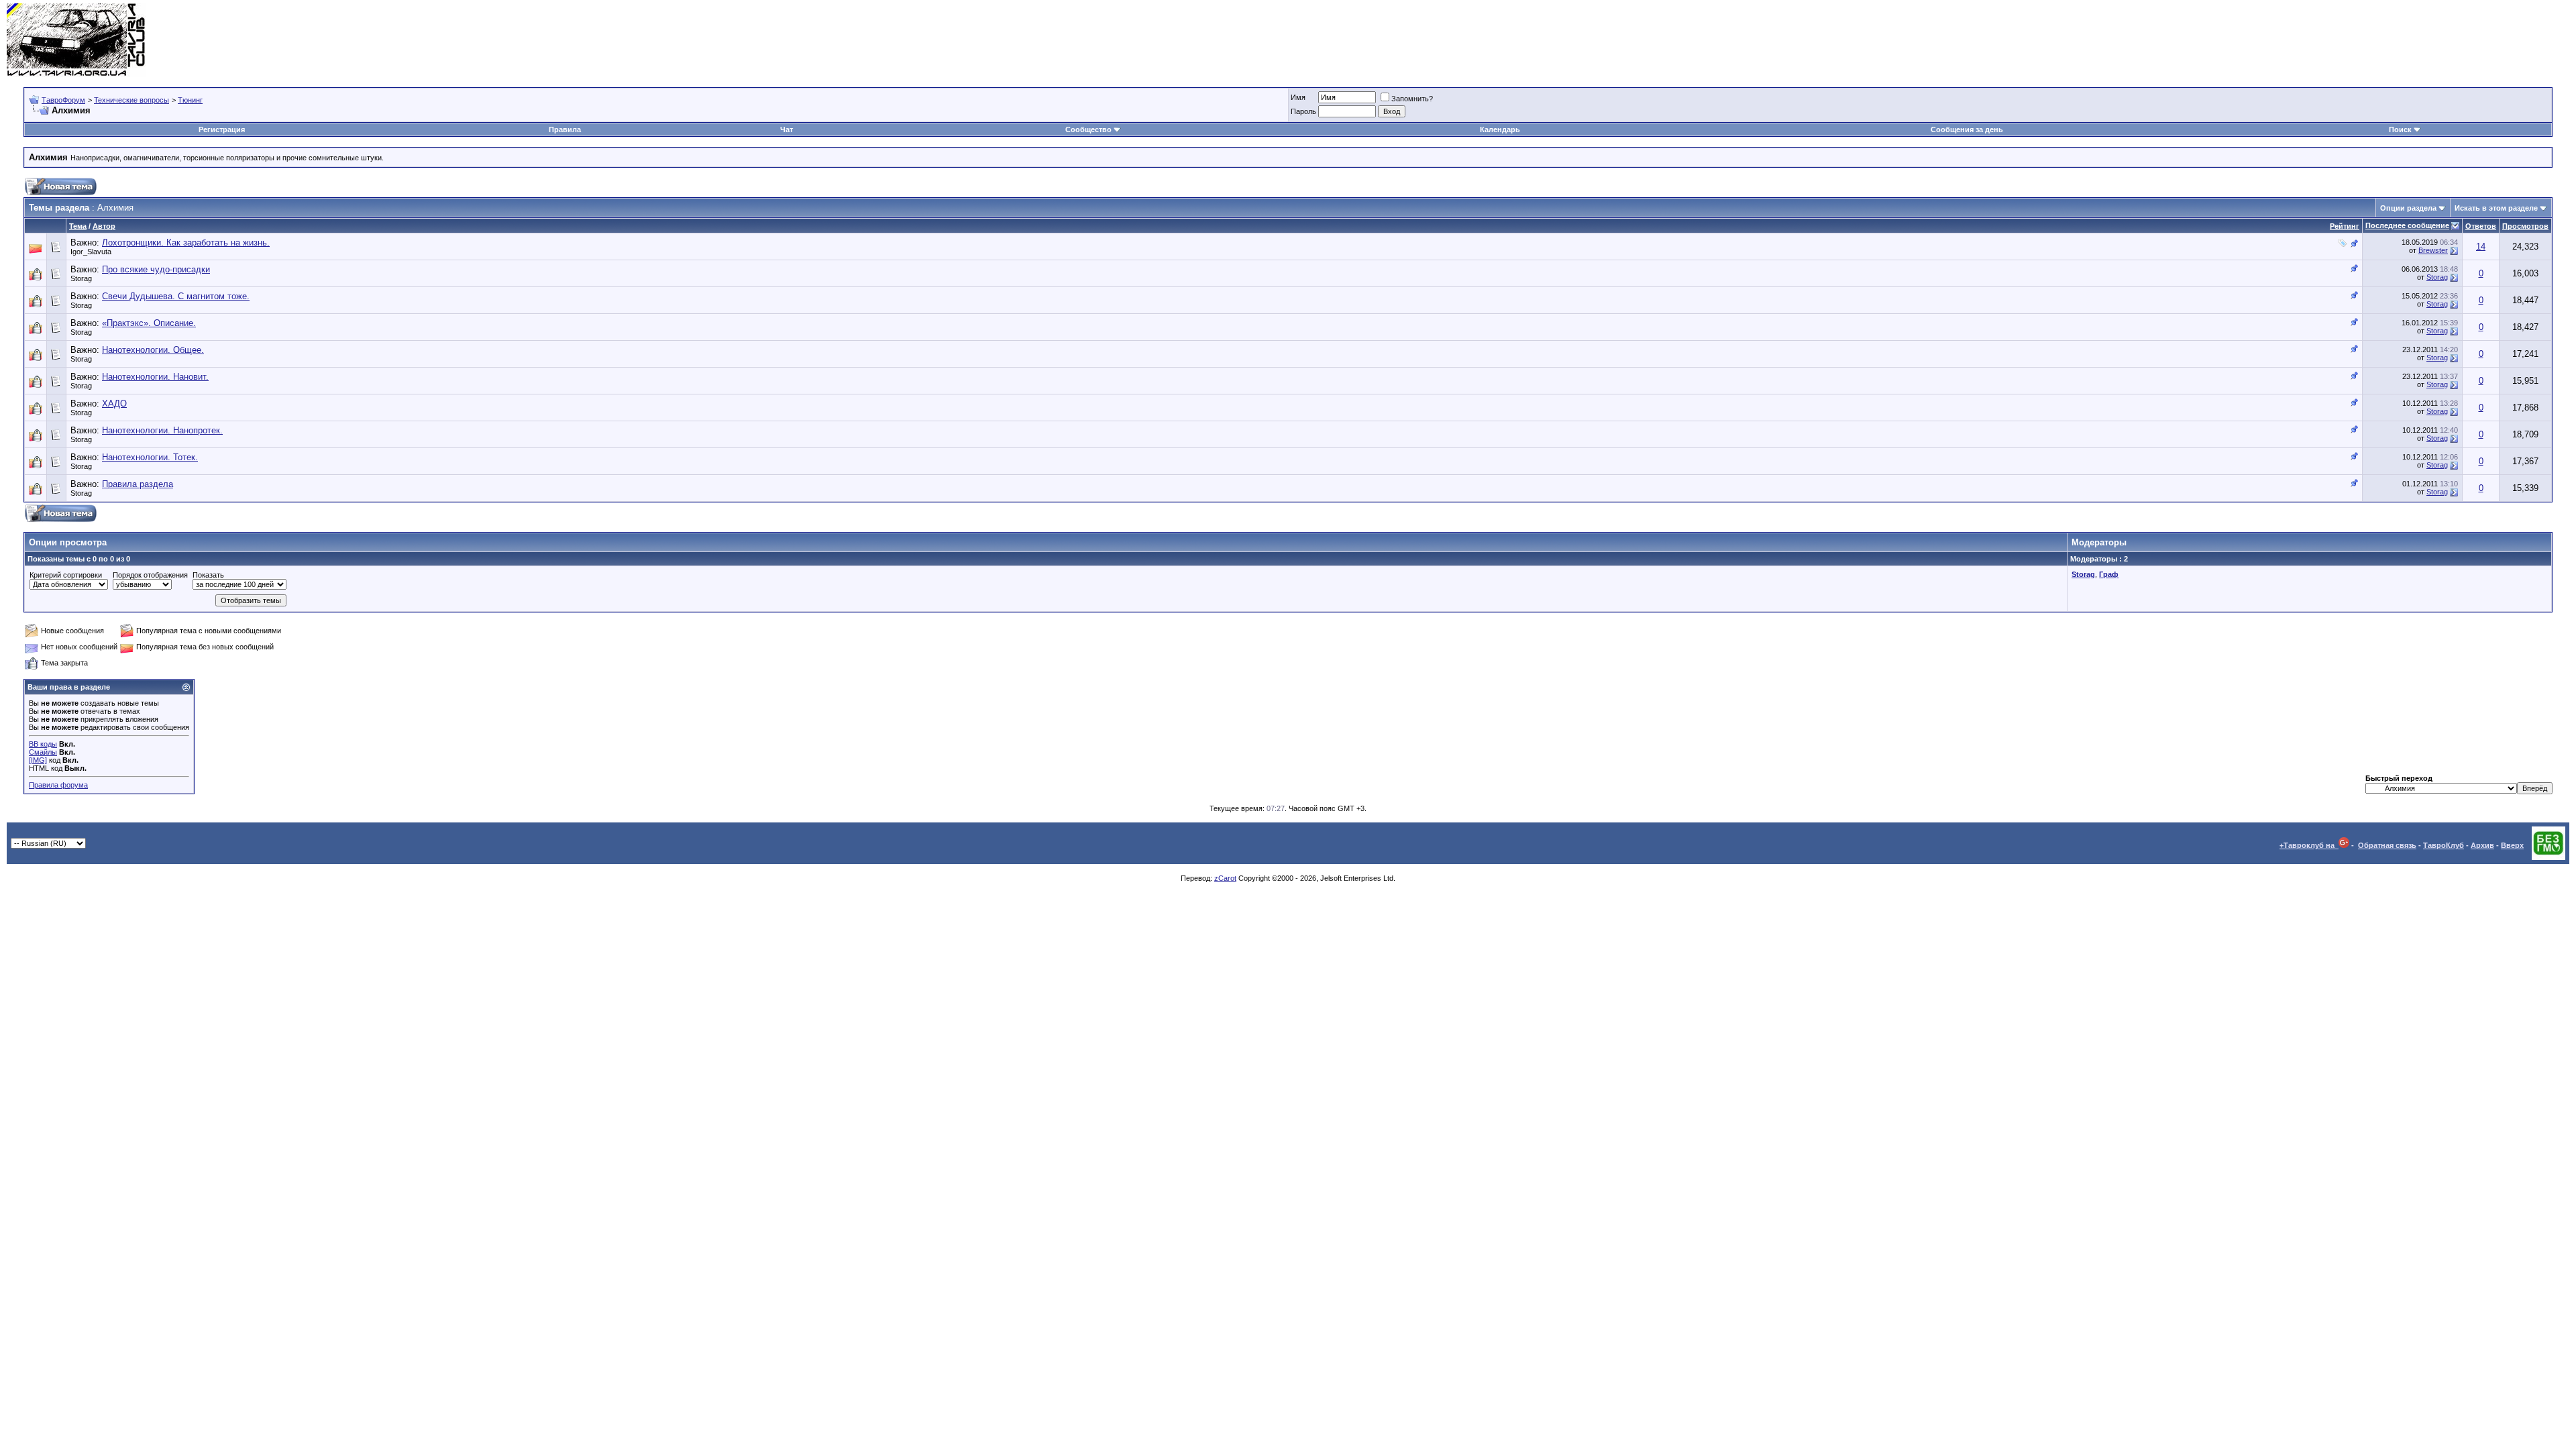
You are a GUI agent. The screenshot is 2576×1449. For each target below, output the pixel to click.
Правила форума (58, 785)
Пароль (1303, 111)
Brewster (2433, 250)
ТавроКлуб (2444, 845)
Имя (1298, 97)
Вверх (2512, 845)
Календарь (1500, 129)
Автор (104, 226)
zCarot (1225, 878)
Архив (2482, 845)
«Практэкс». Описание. (149, 323)
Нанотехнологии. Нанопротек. (162, 430)
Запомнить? (1412, 99)
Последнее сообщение (2407, 225)
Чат (787, 129)
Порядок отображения (150, 575)
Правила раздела (138, 484)
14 (2481, 247)
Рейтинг (2345, 226)
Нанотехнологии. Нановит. (155, 377)
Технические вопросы (131, 100)
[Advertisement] (2325, 40)
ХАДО (114, 404)
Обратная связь (2387, 845)
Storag (81, 278)
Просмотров (2525, 226)
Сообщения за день (1967, 129)
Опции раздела (2408, 208)
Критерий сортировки (66, 575)
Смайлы (43, 752)
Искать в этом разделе (2496, 208)
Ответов (2481, 226)
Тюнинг (190, 100)
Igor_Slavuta (91, 252)
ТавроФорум (63, 100)
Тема (78, 226)
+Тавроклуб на (2309, 845)
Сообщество (1088, 129)
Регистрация (222, 129)
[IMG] (38, 760)
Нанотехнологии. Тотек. (150, 457)
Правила (565, 129)
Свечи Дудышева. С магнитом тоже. (176, 296)
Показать (208, 575)
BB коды (43, 744)
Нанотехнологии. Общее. (153, 350)
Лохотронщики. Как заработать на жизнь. (186, 243)
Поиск (2400, 129)
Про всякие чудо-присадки (156, 269)
